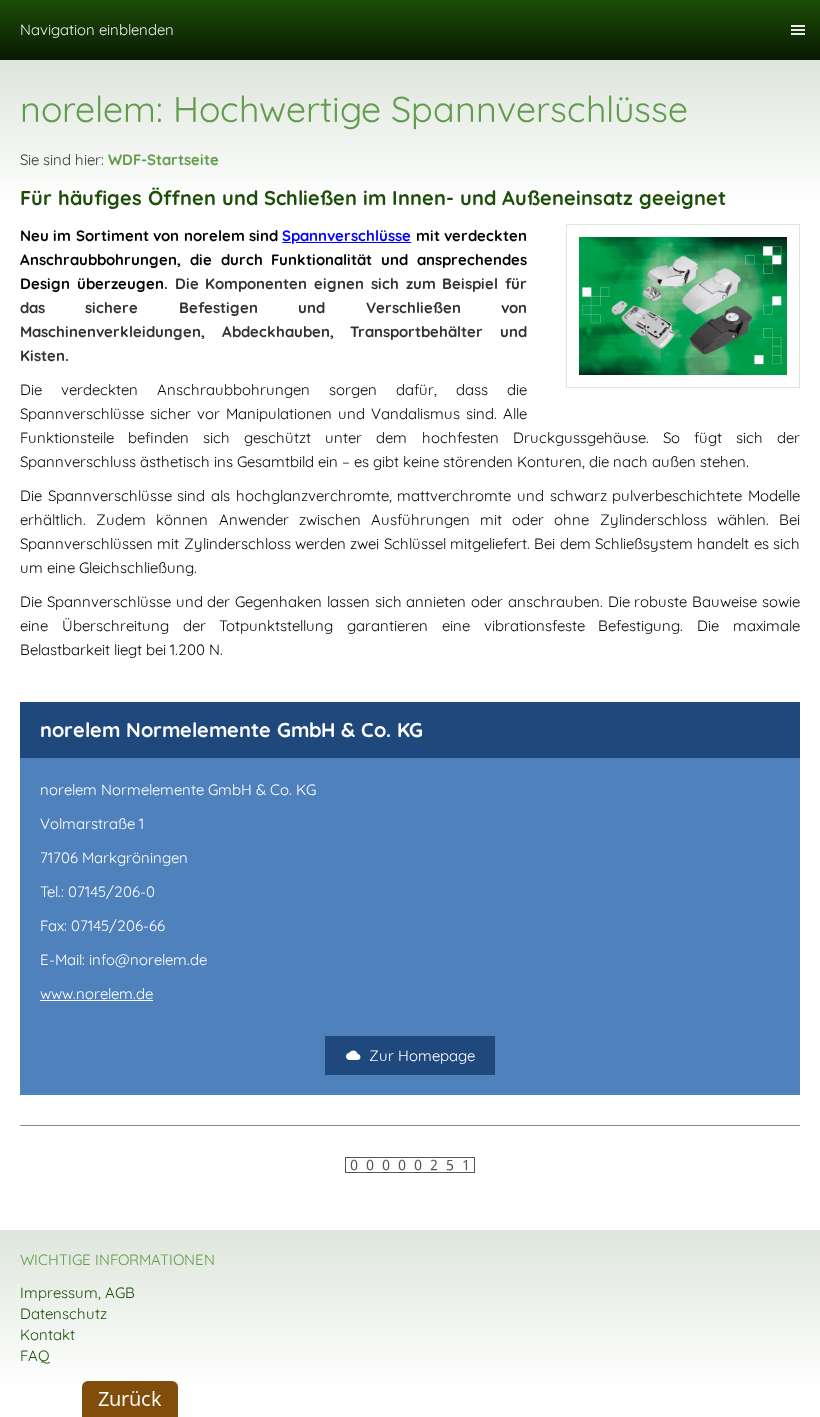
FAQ (35, 1355)
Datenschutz (63, 1313)
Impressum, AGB (77, 1292)
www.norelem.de (96, 993)
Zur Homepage (422, 1055)
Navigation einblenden (97, 29)
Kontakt (47, 1334)
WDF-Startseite (163, 159)
